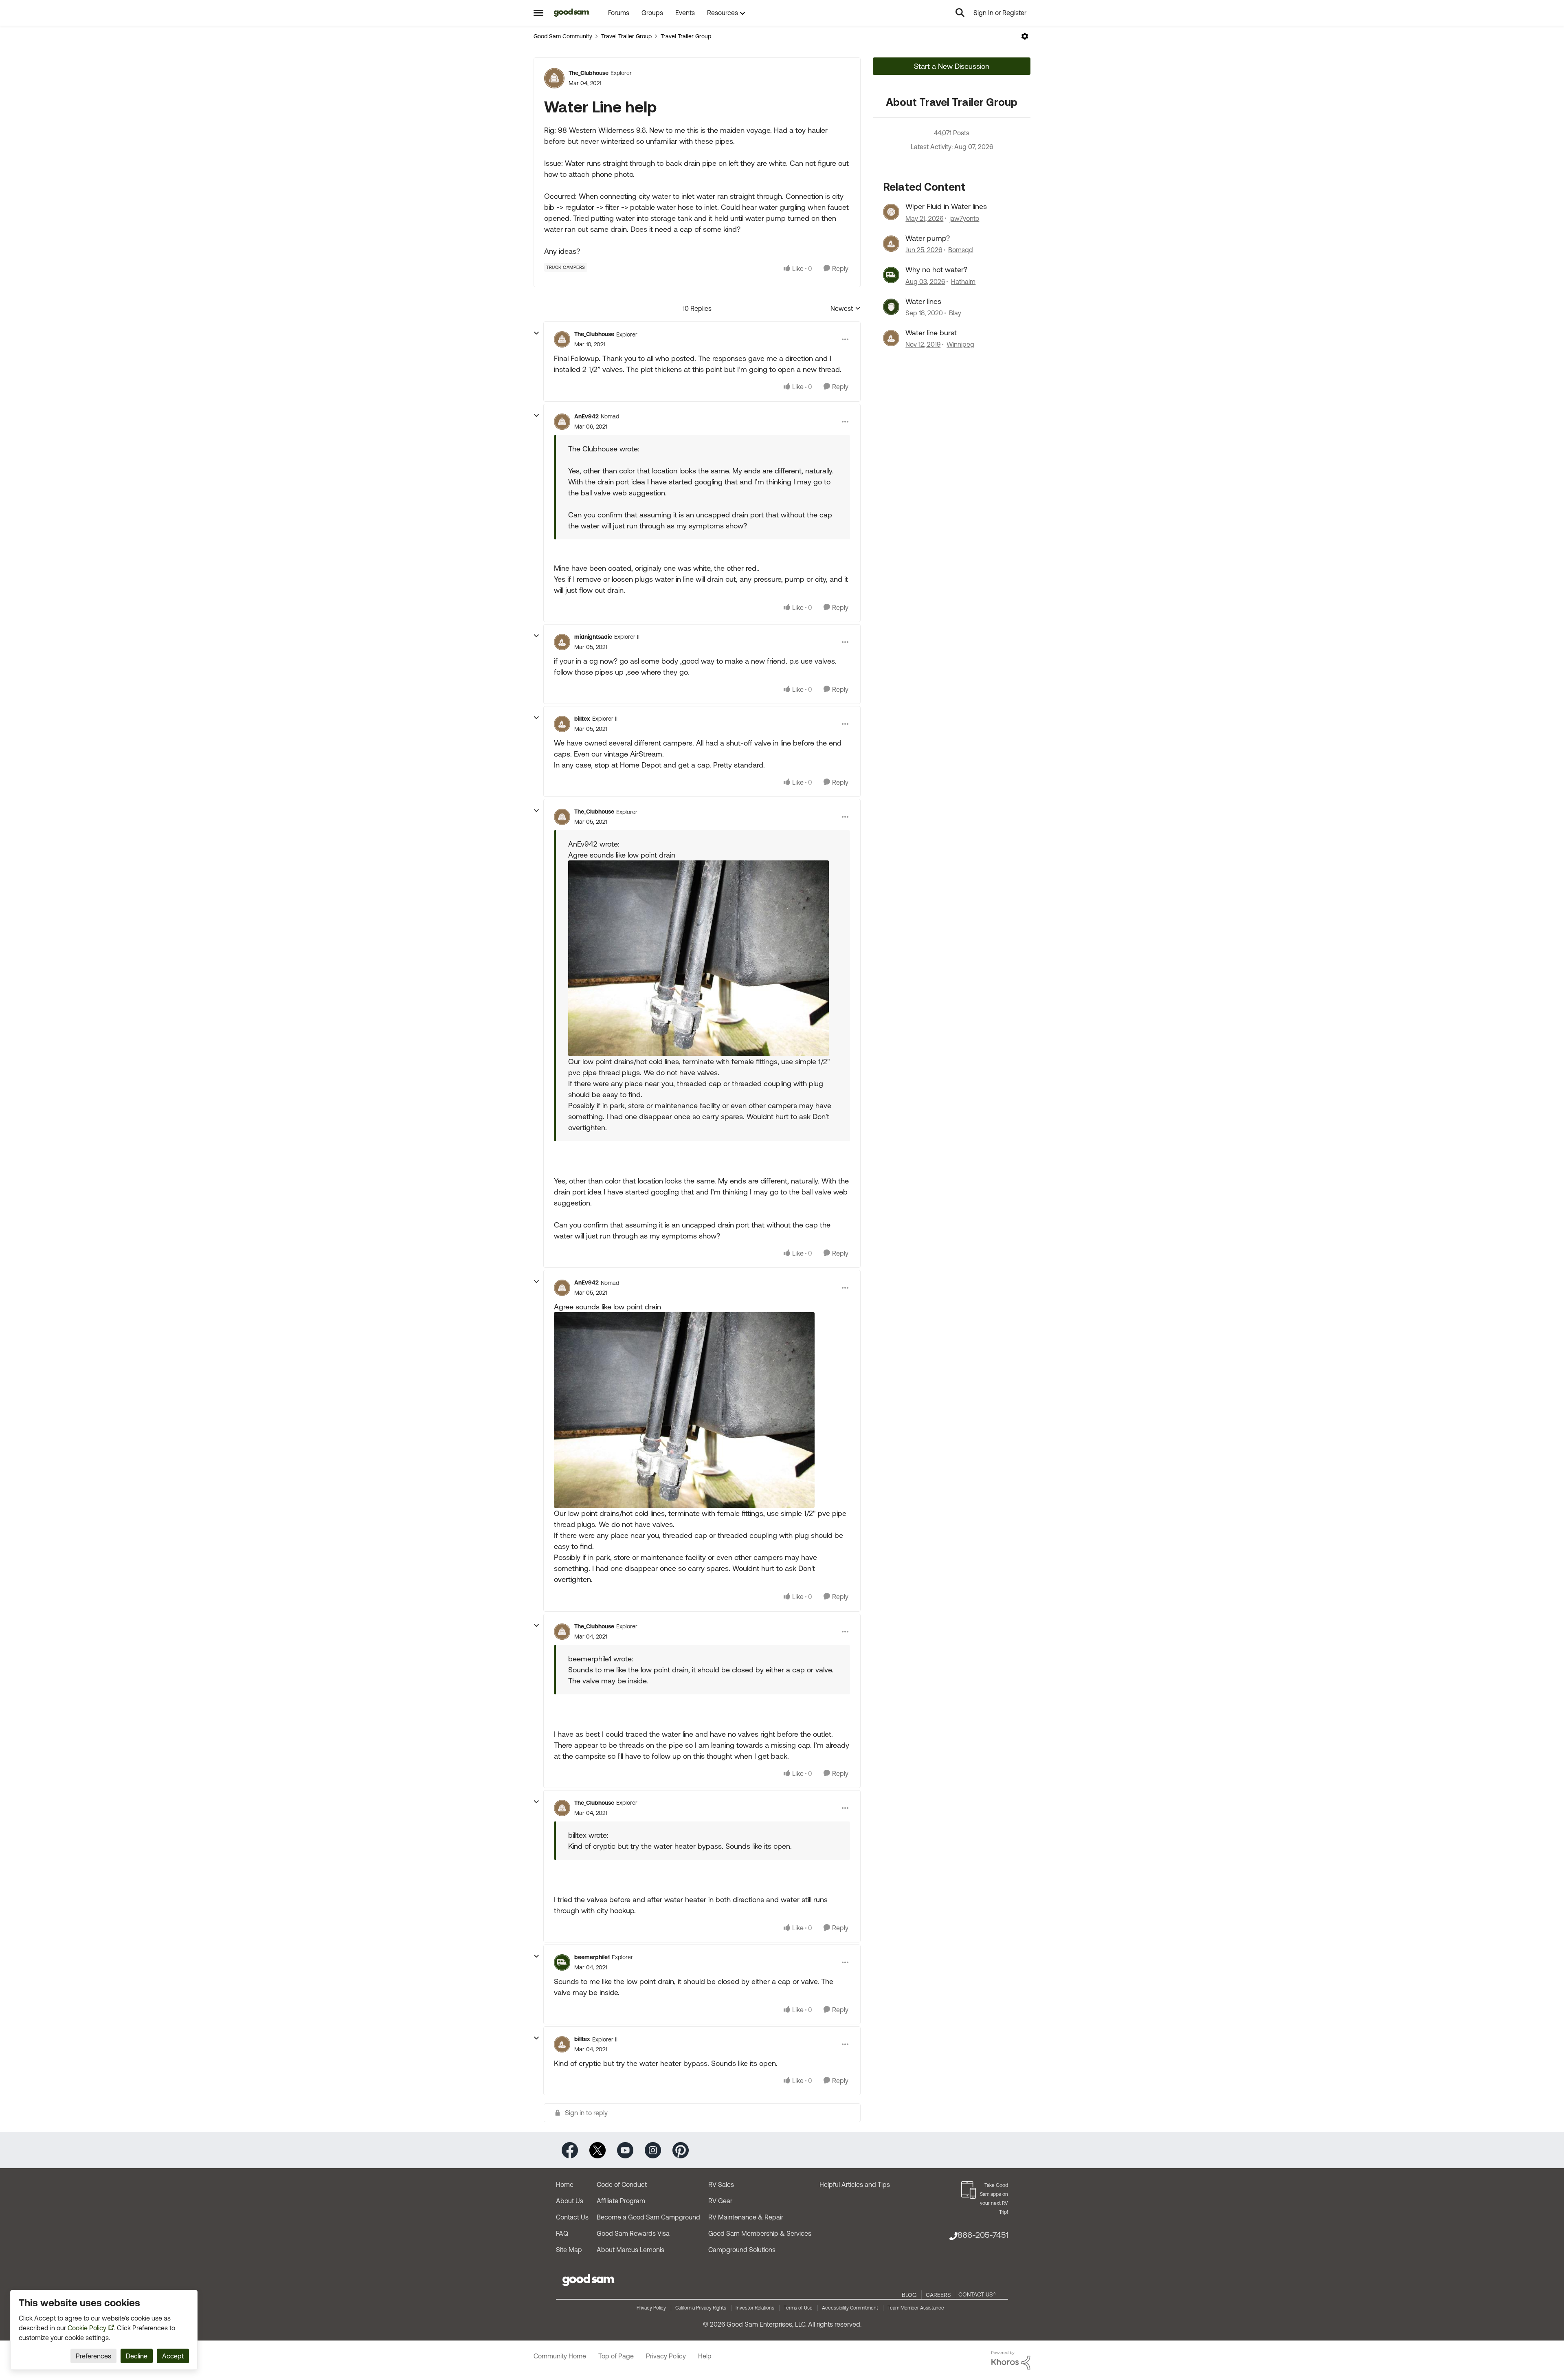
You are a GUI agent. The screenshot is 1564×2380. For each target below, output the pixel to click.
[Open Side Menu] (538, 13)
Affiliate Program (621, 2201)
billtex (582, 719)
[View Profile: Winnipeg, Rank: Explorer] (891, 338)
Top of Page (616, 2356)
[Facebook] (570, 2150)
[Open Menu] (1025, 36)
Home (565, 2184)
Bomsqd (961, 250)
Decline (137, 2356)
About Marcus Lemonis (630, 2250)
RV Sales (721, 2184)
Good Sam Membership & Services (760, 2233)
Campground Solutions (742, 2250)
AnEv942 (586, 416)
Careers (938, 2295)
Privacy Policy (651, 2308)
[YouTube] (625, 2150)
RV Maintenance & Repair (746, 2217)
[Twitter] (597, 2150)
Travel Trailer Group (626, 36)
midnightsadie (593, 637)
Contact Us (572, 2217)
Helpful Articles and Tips (855, 2184)
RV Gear (720, 2201)
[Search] (960, 13)
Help (705, 2356)
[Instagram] (653, 2150)
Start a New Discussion (952, 66)
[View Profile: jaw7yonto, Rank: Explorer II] (891, 212)
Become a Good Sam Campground (648, 2217)
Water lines (923, 301)
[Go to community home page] (572, 13)
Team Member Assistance (916, 2308)
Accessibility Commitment (850, 2308)
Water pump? (928, 238)
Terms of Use (798, 2308)
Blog (909, 2295)
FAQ (562, 2233)
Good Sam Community (563, 36)
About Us (570, 2201)
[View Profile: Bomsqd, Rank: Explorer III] (891, 244)
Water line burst (931, 333)
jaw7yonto (964, 218)
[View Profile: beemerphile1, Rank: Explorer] (562, 1962)
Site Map (569, 2250)
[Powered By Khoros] (1011, 2360)
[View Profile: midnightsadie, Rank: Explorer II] (562, 642)
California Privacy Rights (701, 2308)
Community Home (560, 2356)
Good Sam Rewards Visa (633, 2233)
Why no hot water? (936, 269)
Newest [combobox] (846, 309)
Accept (173, 2356)
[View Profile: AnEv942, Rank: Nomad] (562, 422)
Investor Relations (755, 2308)
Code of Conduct (622, 2184)
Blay (955, 313)
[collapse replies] (536, 333)
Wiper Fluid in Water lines (946, 206)
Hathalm (963, 282)
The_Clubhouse (589, 73)
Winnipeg (960, 344)
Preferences (93, 2356)
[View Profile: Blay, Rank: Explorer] (891, 307)
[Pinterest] (681, 2150)
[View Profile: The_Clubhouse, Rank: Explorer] (554, 78)
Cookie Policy (87, 2328)
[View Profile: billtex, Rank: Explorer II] (562, 724)
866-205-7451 (983, 2235)
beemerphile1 (592, 1957)
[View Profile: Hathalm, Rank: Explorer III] (891, 275)
